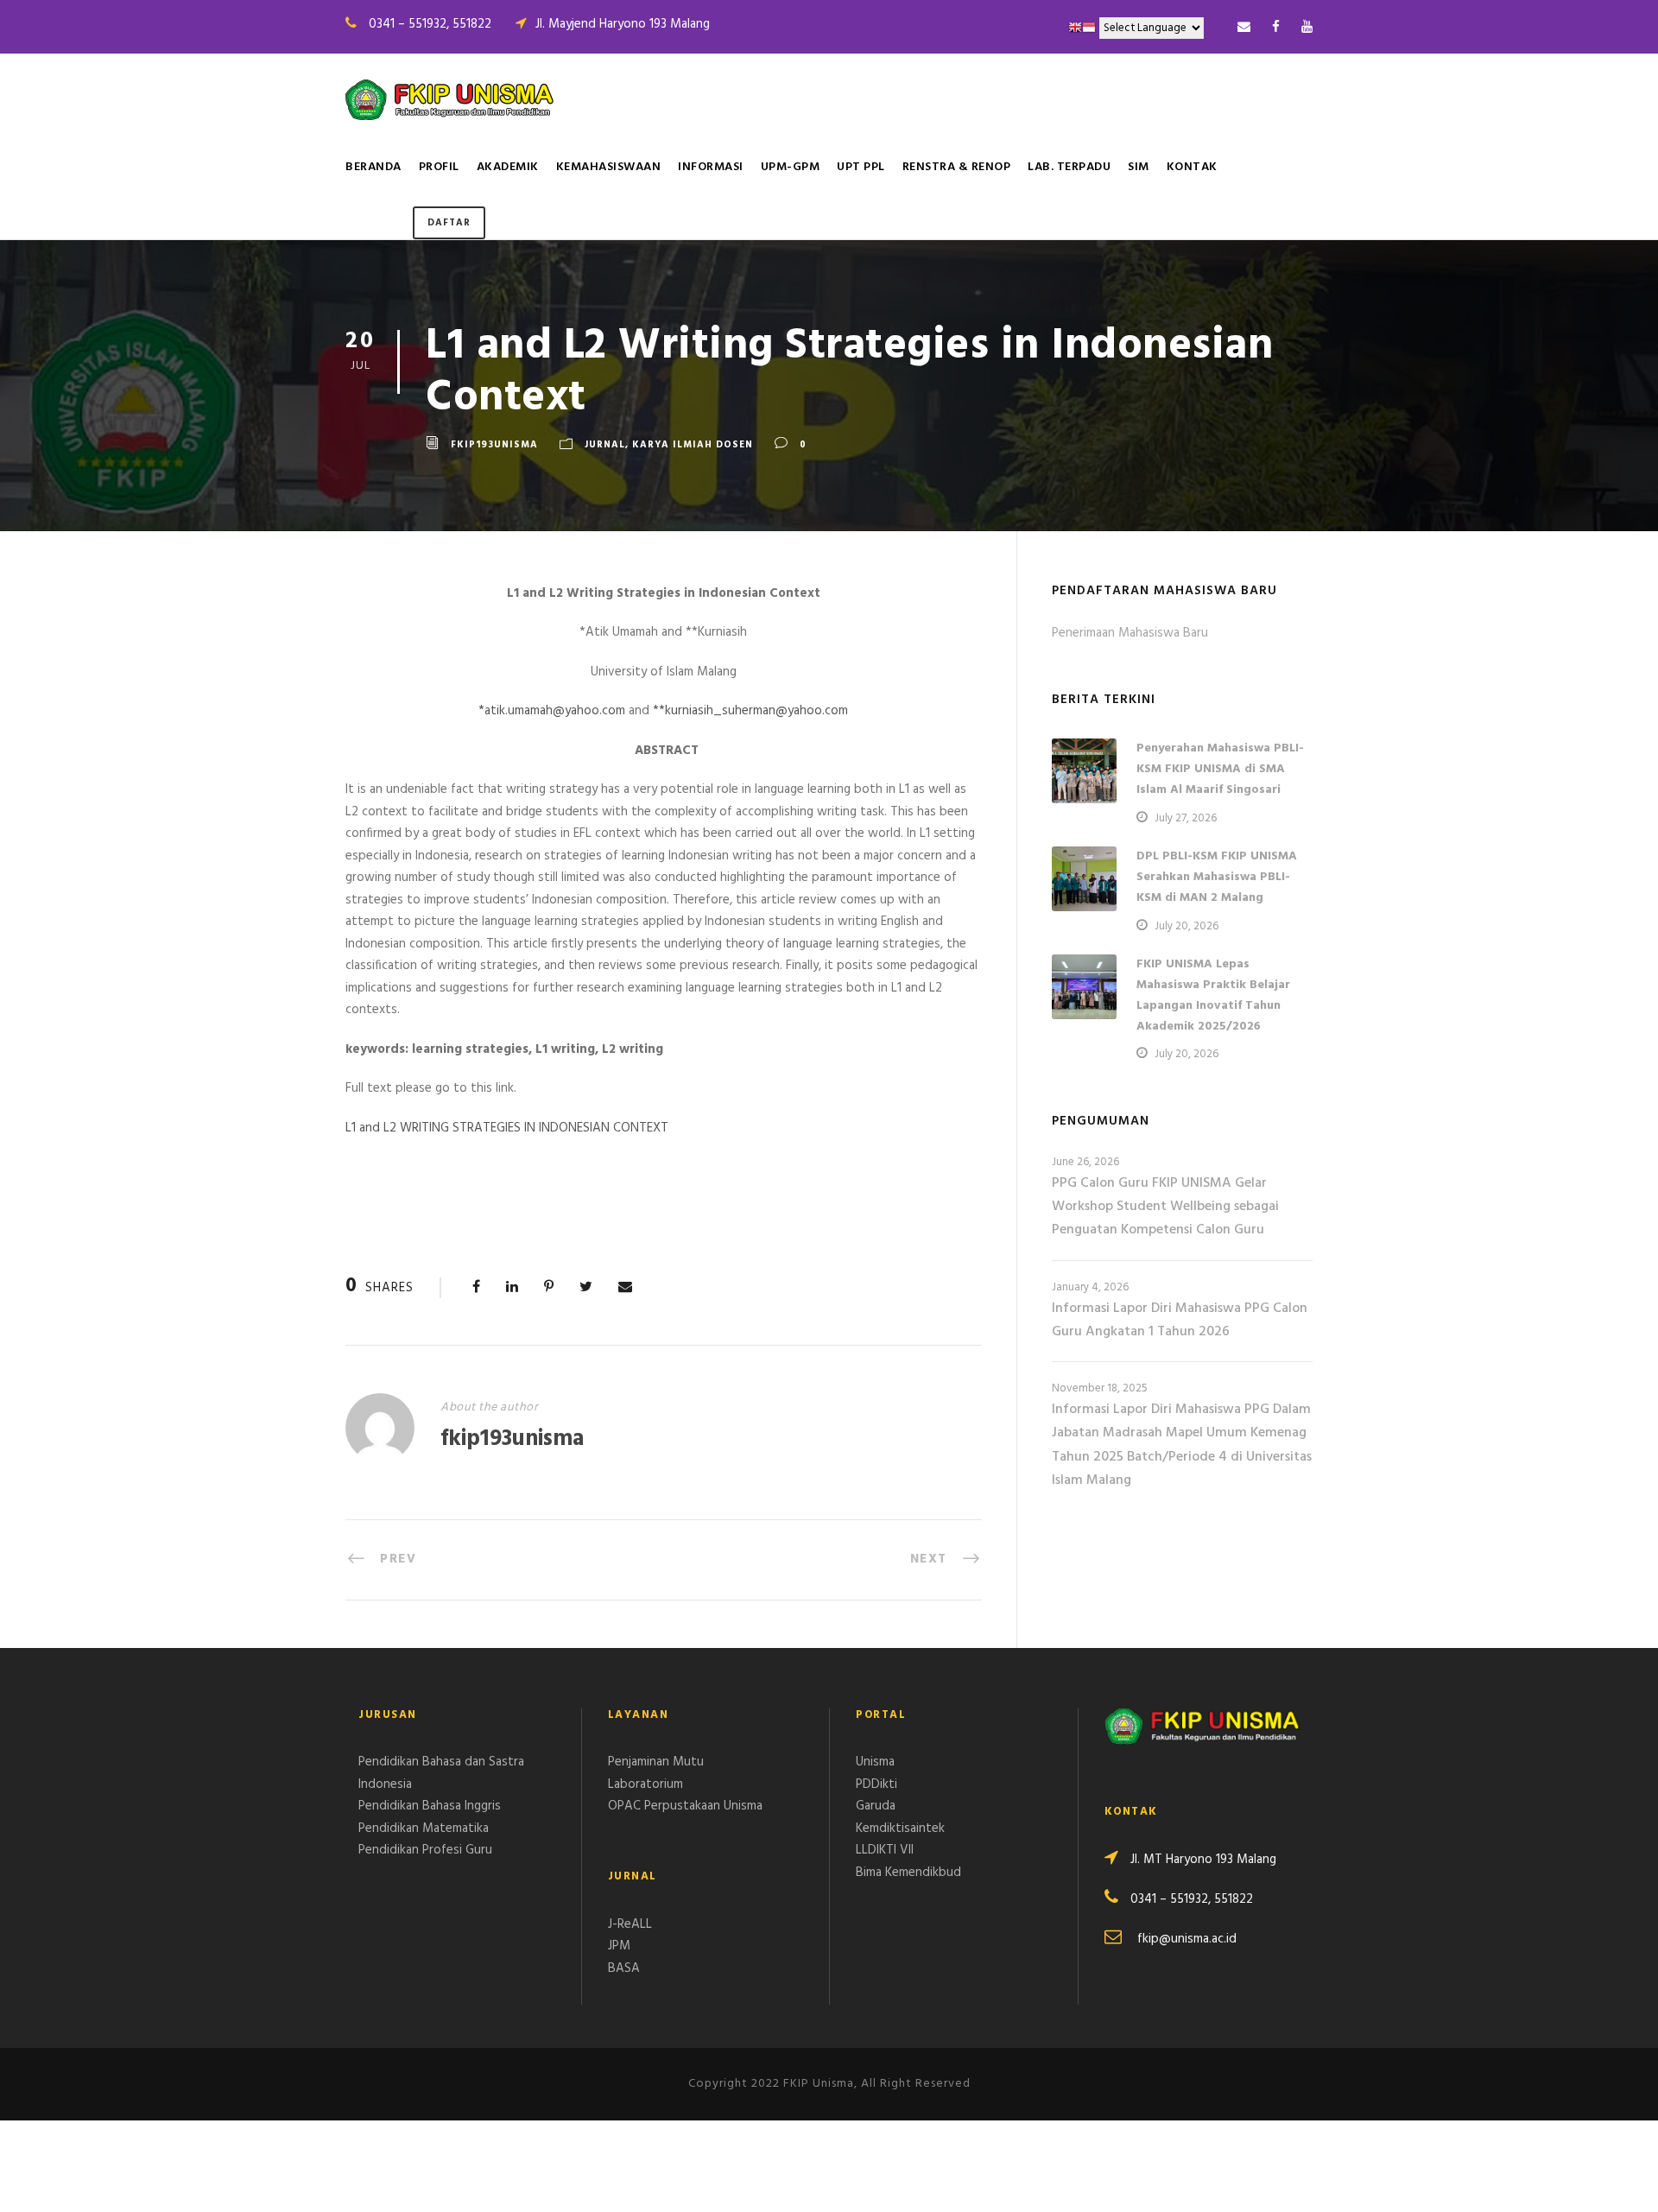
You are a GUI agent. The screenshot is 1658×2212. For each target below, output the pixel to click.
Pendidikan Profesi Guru (425, 1850)
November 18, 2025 (1100, 1388)
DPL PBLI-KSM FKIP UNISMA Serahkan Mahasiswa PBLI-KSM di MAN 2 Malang (1217, 877)
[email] (1244, 28)
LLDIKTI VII (885, 1850)
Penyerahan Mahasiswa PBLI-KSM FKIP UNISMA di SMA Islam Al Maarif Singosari (1220, 769)
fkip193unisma (494, 445)
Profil (439, 167)
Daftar (449, 223)
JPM (619, 1946)
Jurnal (605, 445)
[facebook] (1276, 28)
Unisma (875, 1762)
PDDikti (876, 1784)
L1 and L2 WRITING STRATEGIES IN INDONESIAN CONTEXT (507, 1128)
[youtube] (1307, 28)
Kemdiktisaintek (900, 1829)
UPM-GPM (791, 167)
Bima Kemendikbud (908, 1873)
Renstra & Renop (957, 167)
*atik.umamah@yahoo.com (552, 711)
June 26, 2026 (1085, 1162)
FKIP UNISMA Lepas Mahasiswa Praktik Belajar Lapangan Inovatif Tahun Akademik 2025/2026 (1213, 995)
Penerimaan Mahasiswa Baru (1130, 633)
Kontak (1192, 167)
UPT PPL (861, 167)
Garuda (876, 1806)
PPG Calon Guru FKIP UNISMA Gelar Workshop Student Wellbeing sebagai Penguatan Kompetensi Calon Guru (1165, 1207)
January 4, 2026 (1090, 1287)
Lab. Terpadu (1069, 167)
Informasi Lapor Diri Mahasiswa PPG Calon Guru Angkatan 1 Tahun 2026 (1180, 1320)
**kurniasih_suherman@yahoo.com (750, 711)
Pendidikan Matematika (424, 1829)
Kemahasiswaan (609, 167)
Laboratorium (645, 1784)
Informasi (711, 167)
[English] (1075, 28)
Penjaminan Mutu (656, 1762)
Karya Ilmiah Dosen (693, 445)
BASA (624, 1968)
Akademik (508, 167)
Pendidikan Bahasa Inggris (430, 1806)
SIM (1139, 167)
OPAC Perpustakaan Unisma (685, 1806)
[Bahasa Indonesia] (1089, 28)
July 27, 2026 (1186, 818)
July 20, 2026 (1187, 926)
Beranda (373, 167)
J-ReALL (630, 1924)
